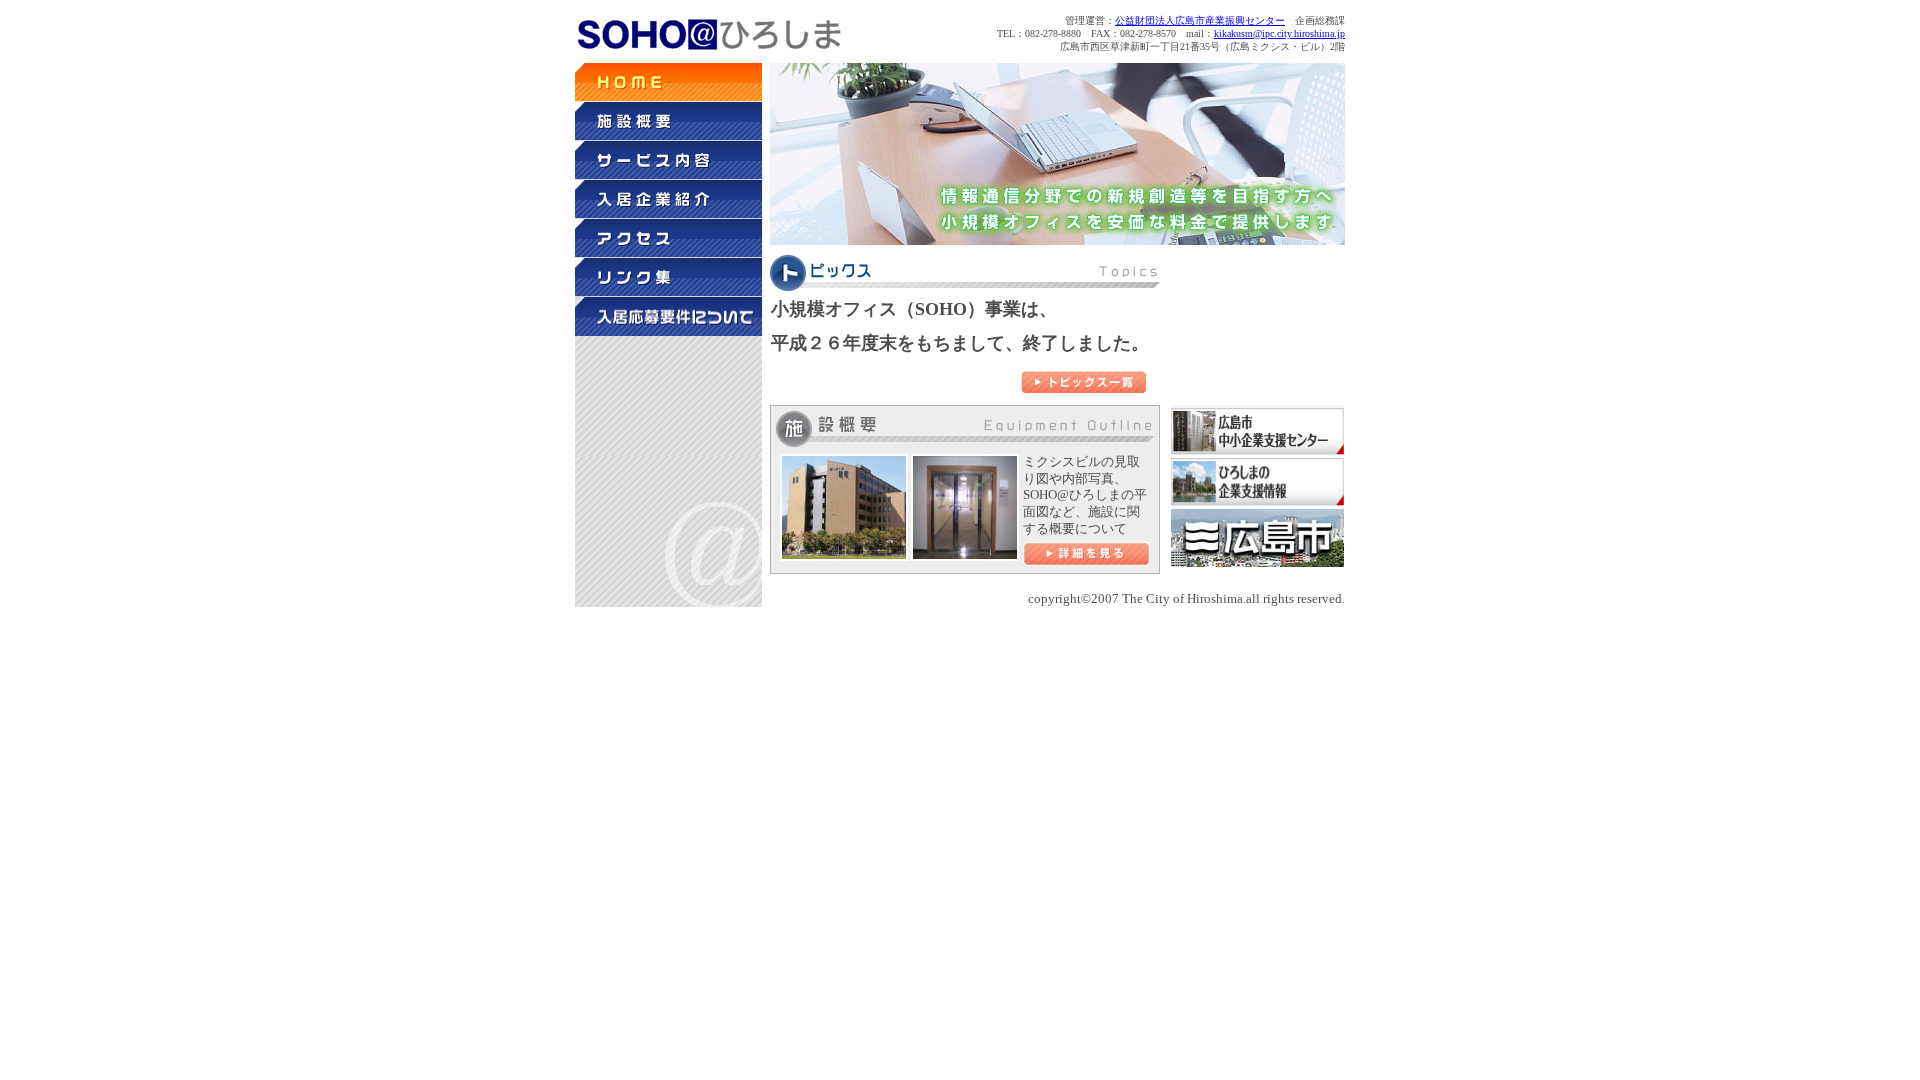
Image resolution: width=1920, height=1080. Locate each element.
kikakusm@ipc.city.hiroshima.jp (1279, 33)
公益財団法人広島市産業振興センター (1200, 20)
